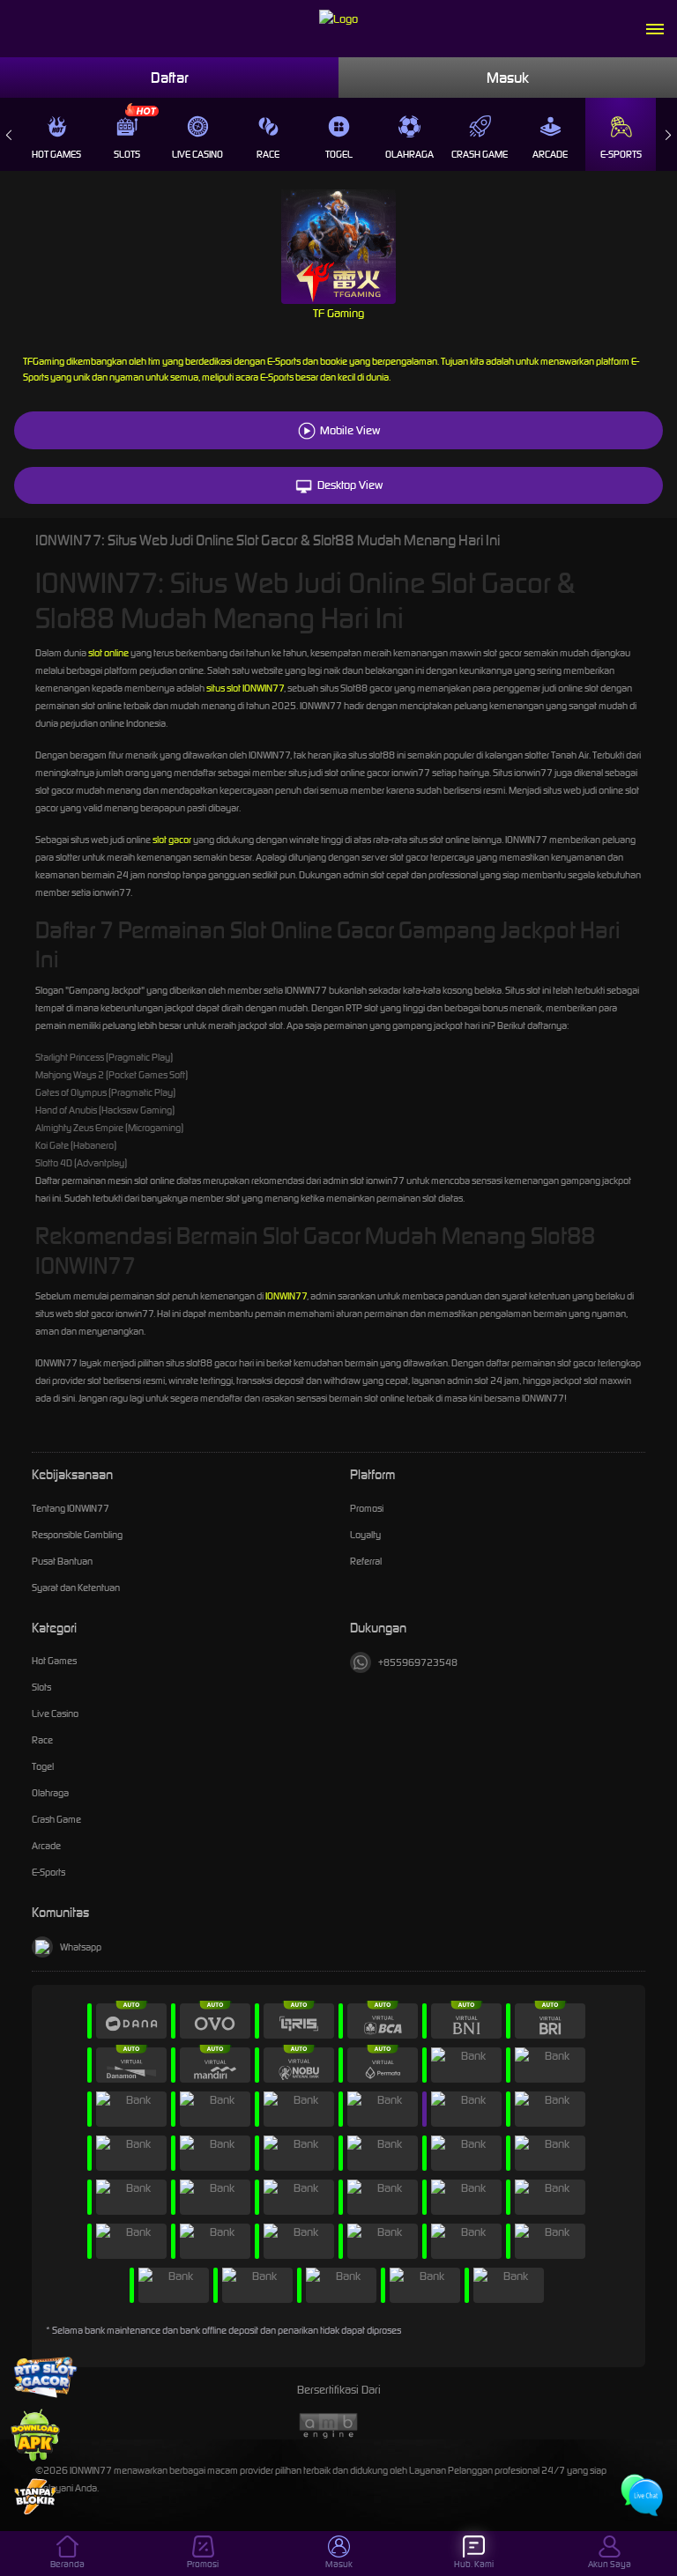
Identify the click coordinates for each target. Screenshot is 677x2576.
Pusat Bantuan (62, 1561)
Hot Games (56, 154)
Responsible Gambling (77, 1535)
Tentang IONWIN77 (71, 1508)
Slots (127, 154)
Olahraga (409, 154)
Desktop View (350, 485)
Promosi (367, 1508)
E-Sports (621, 154)
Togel (339, 154)
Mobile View (350, 430)
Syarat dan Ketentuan (76, 1588)
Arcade (550, 154)
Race (268, 154)
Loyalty (365, 1535)
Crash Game (480, 154)
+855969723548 (418, 1662)
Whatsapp (81, 1947)
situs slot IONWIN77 (245, 688)
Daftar (170, 78)
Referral (366, 1561)
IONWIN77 (286, 1296)
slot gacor (172, 840)
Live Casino (197, 154)
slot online (108, 653)
